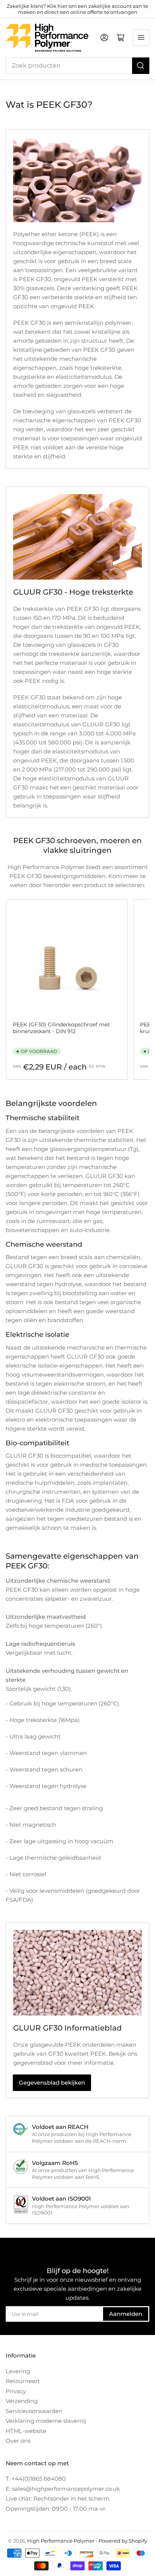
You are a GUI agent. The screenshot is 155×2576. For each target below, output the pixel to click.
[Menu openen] (141, 38)
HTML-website (26, 2431)
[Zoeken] (141, 66)
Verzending (22, 2401)
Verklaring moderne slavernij (46, 2421)
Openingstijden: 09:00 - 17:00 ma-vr (55, 2509)
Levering (18, 2371)
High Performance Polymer (61, 2541)
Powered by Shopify (123, 2541)
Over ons (18, 2441)
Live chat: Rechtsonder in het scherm (58, 2498)
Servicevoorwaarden (34, 2411)
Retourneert (23, 2381)
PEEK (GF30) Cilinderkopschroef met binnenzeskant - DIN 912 (61, 1028)
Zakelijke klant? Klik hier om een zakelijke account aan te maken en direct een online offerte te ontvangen (77, 9)
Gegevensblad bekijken (52, 2083)
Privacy (16, 2391)
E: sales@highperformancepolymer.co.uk (63, 2489)
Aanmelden (126, 2314)
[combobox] (77, 66)
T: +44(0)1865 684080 (36, 2479)
